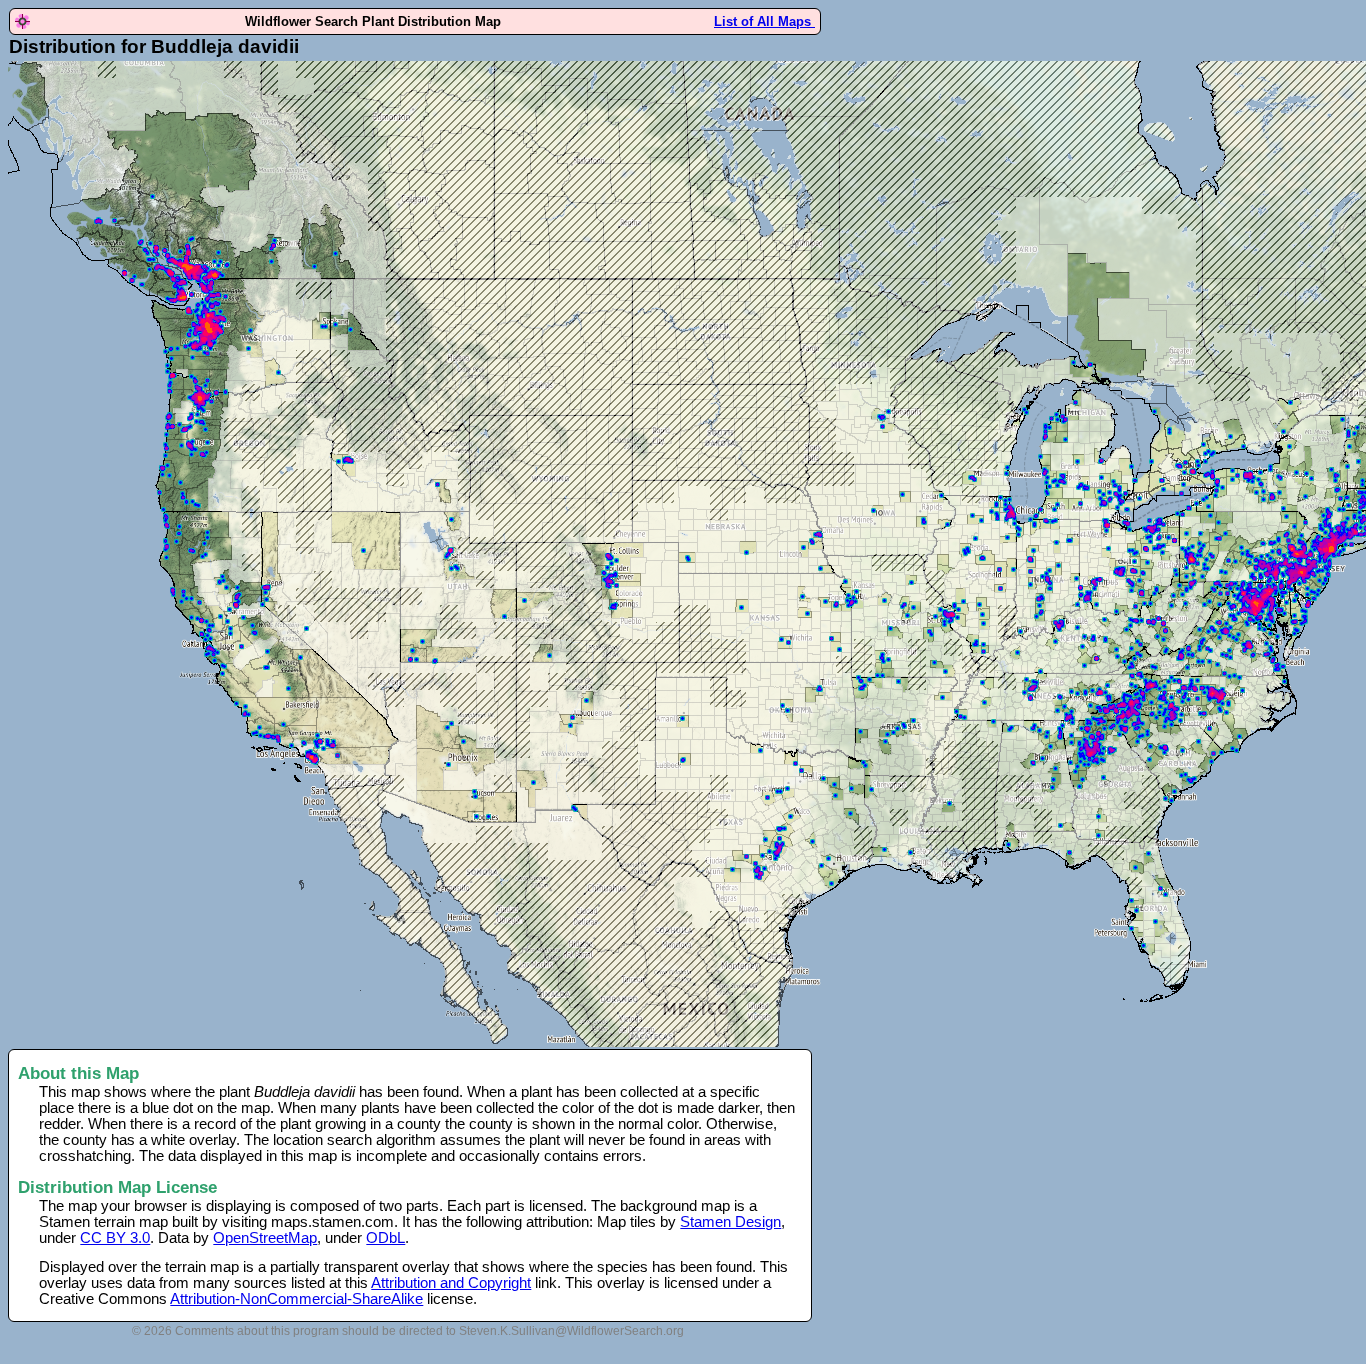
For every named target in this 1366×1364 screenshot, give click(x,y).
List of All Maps (764, 21)
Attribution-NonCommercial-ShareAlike (296, 1299)
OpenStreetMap (265, 1238)
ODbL (385, 1238)
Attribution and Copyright (451, 1283)
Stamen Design (730, 1222)
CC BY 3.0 (115, 1238)
